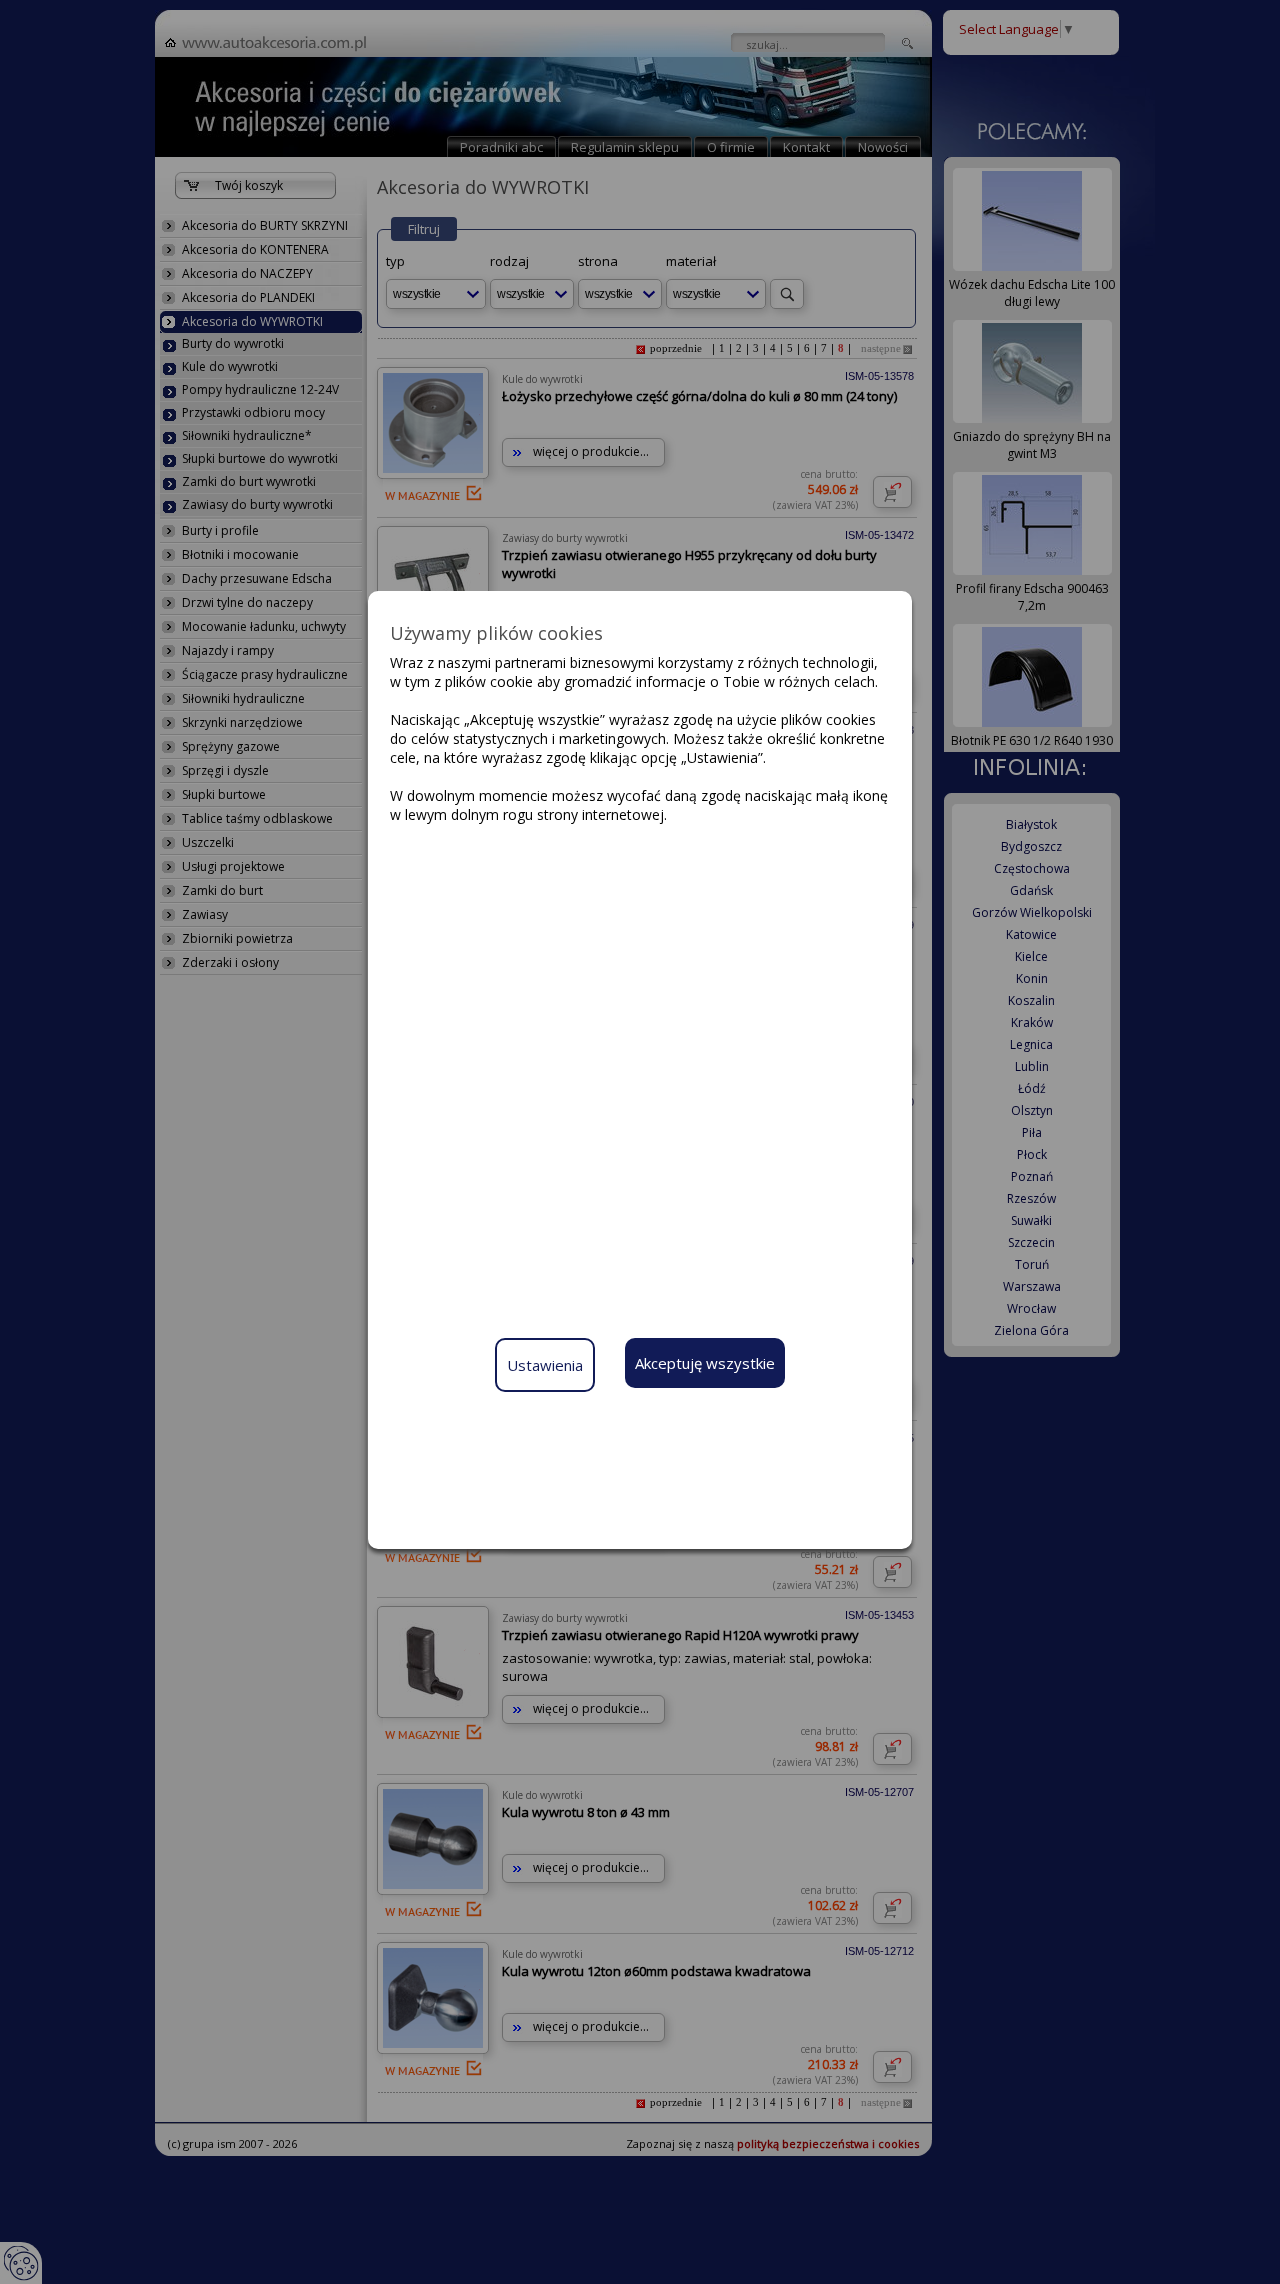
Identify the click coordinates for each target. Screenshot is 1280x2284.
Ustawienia (545, 1365)
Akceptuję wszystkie (705, 1363)
